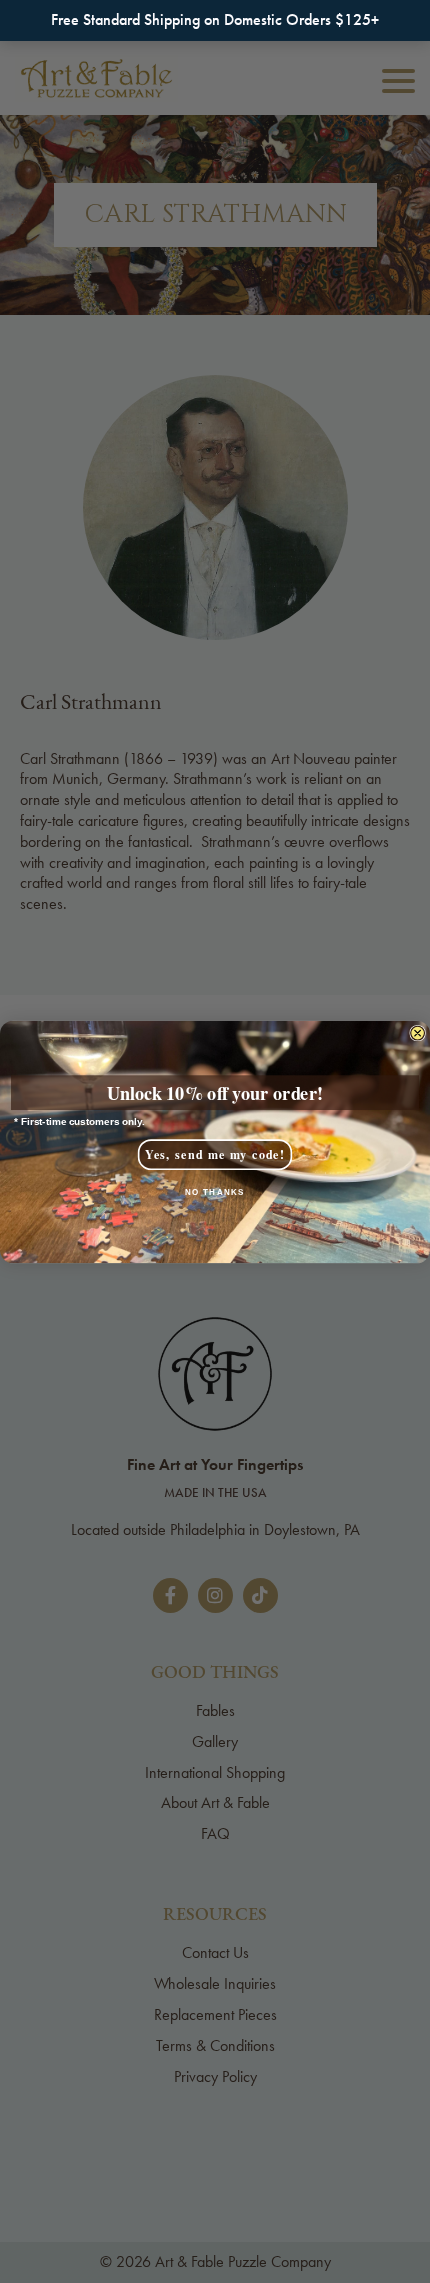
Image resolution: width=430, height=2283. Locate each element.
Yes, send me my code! (215, 1154)
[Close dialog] (418, 1033)
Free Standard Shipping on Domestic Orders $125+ (215, 19)
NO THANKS (215, 1191)
